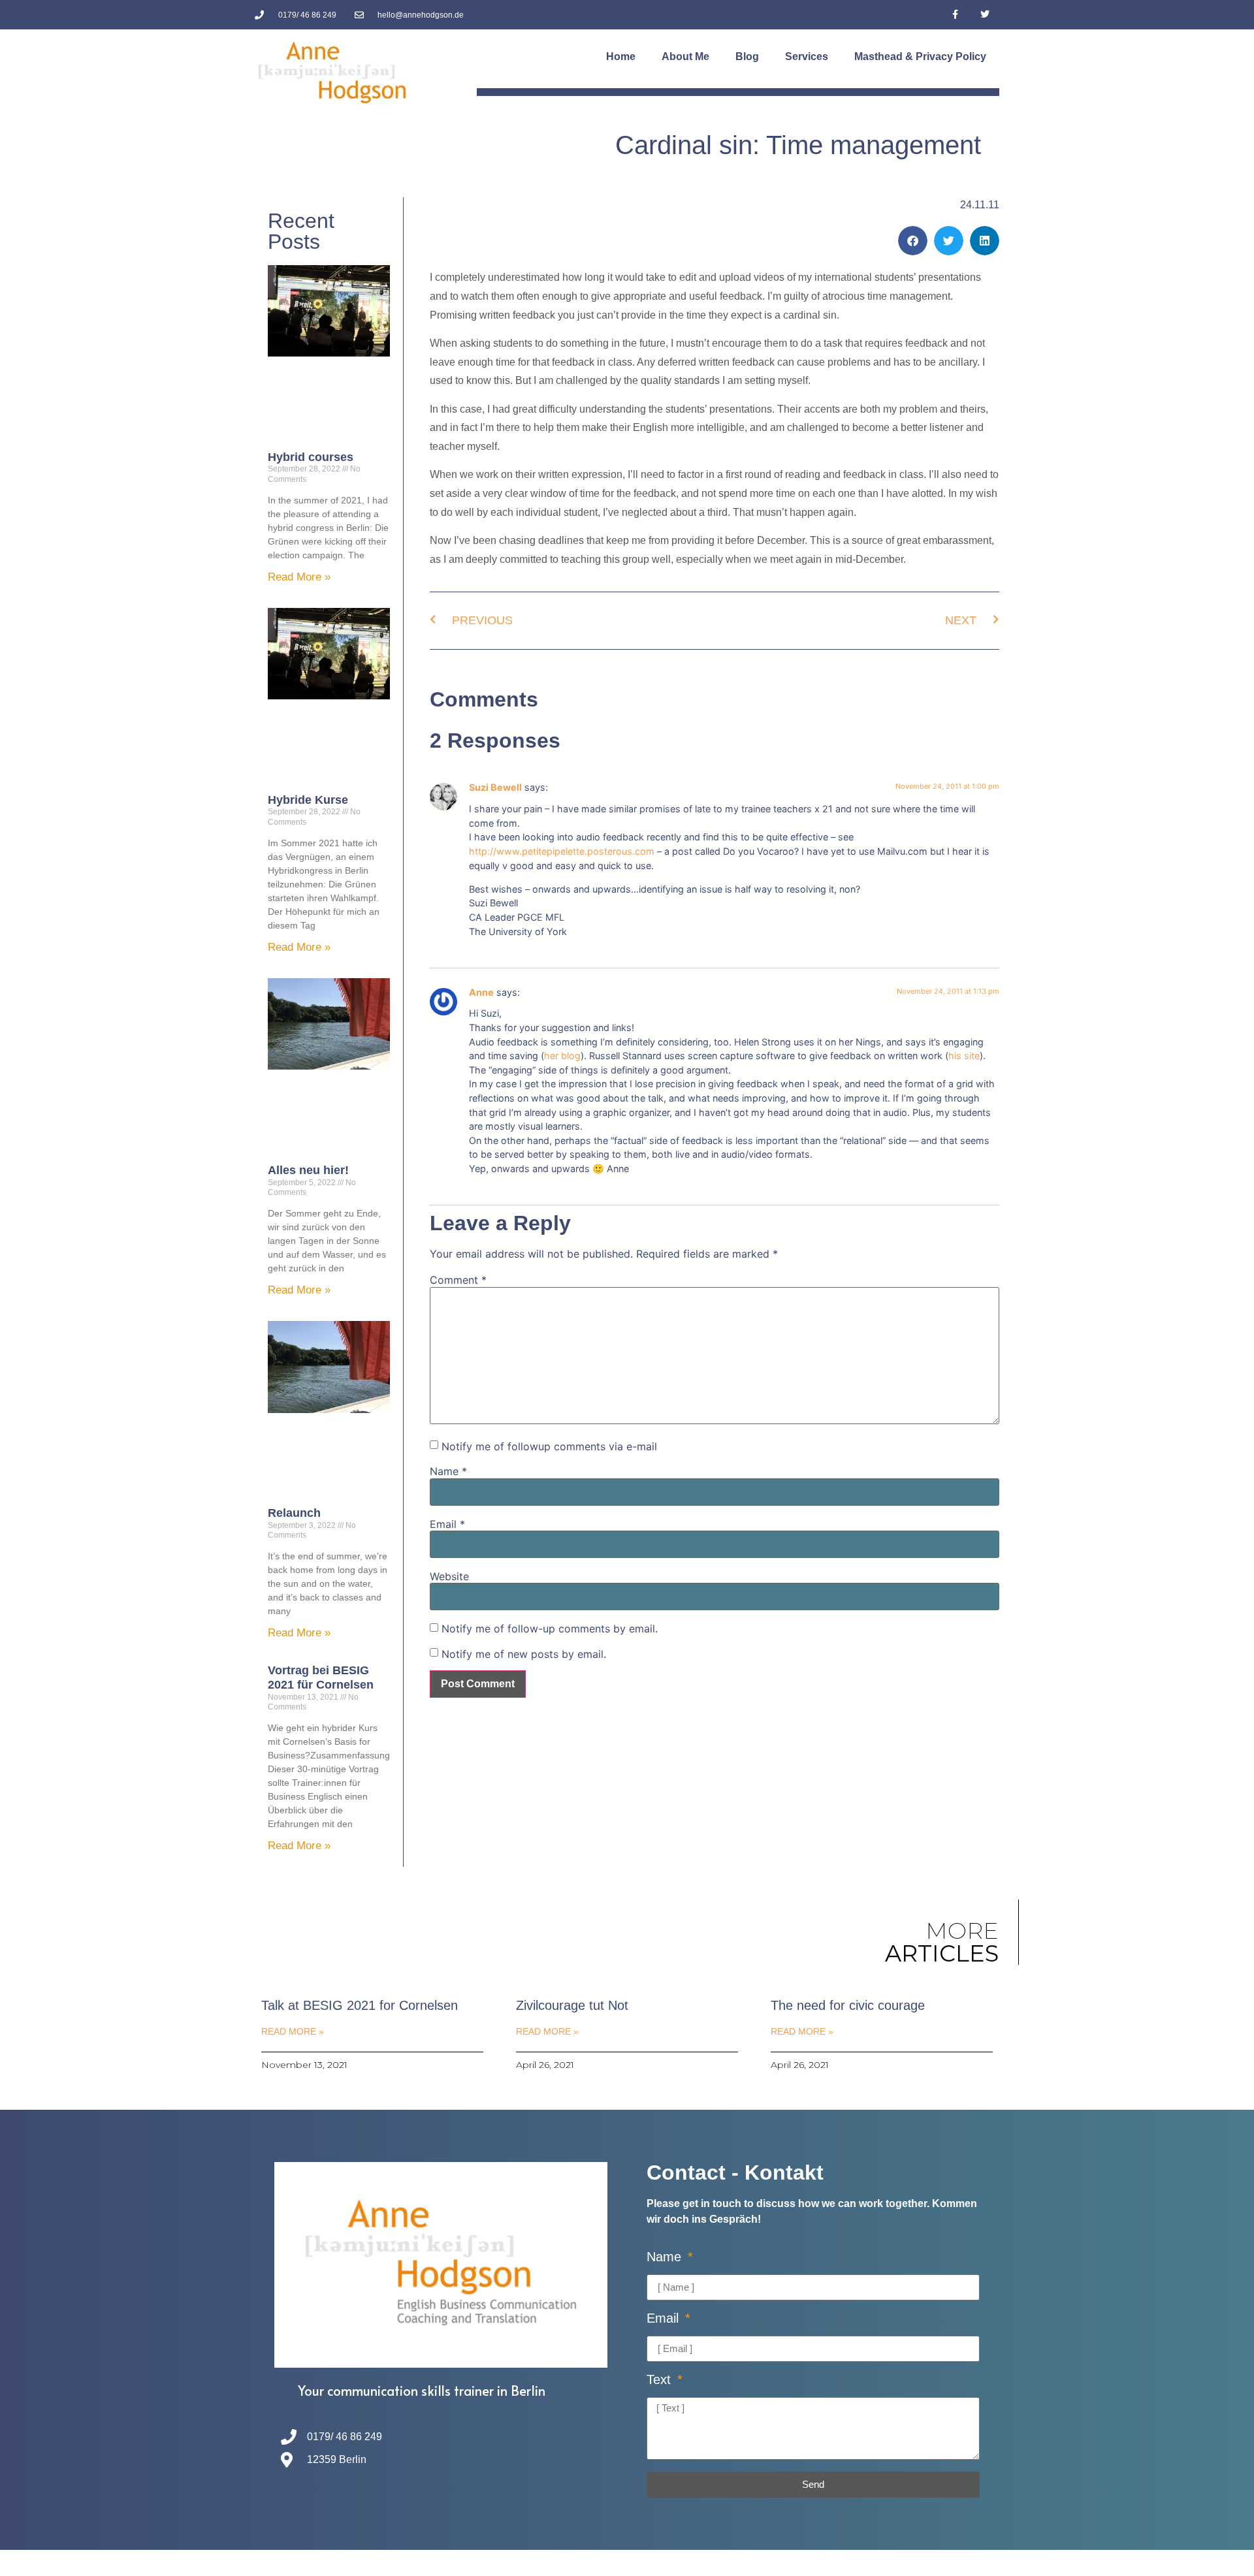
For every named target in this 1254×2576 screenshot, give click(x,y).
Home (621, 56)
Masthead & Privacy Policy (920, 56)
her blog (562, 1056)
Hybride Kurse (308, 800)
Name (448, 1471)
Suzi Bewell (495, 787)
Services (807, 56)
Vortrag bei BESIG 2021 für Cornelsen (321, 1678)
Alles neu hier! (308, 1170)
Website (449, 1576)
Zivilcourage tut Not (572, 2005)
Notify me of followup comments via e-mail (549, 1446)
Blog (747, 56)
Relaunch (294, 1513)
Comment (458, 1280)
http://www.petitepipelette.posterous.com (562, 851)
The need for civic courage (848, 2005)
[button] (913, 241)
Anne (481, 992)
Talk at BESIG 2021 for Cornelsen (360, 2005)
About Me (685, 56)
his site (964, 1056)
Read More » (299, 577)
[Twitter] (985, 15)
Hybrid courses (311, 457)
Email (447, 1524)
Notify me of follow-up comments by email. (550, 1629)
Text (661, 2380)
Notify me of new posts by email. (524, 1654)
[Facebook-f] (955, 15)
